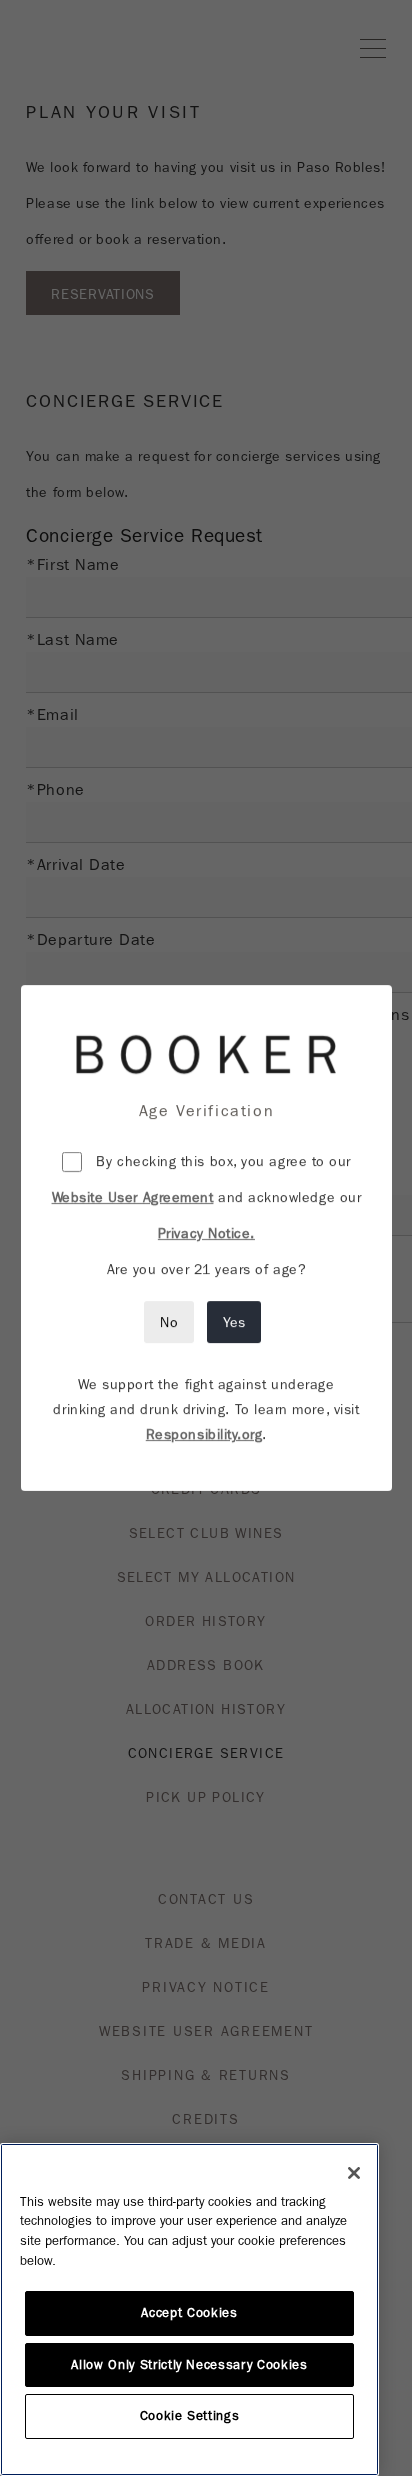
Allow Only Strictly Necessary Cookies (189, 2365)
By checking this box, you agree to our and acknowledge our (206, 1197)
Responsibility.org (203, 1434)
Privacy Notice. (205, 1233)
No (169, 1322)
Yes (233, 1322)
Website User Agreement (132, 1197)
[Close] (354, 2173)
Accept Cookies (189, 2313)
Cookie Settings (190, 2416)
